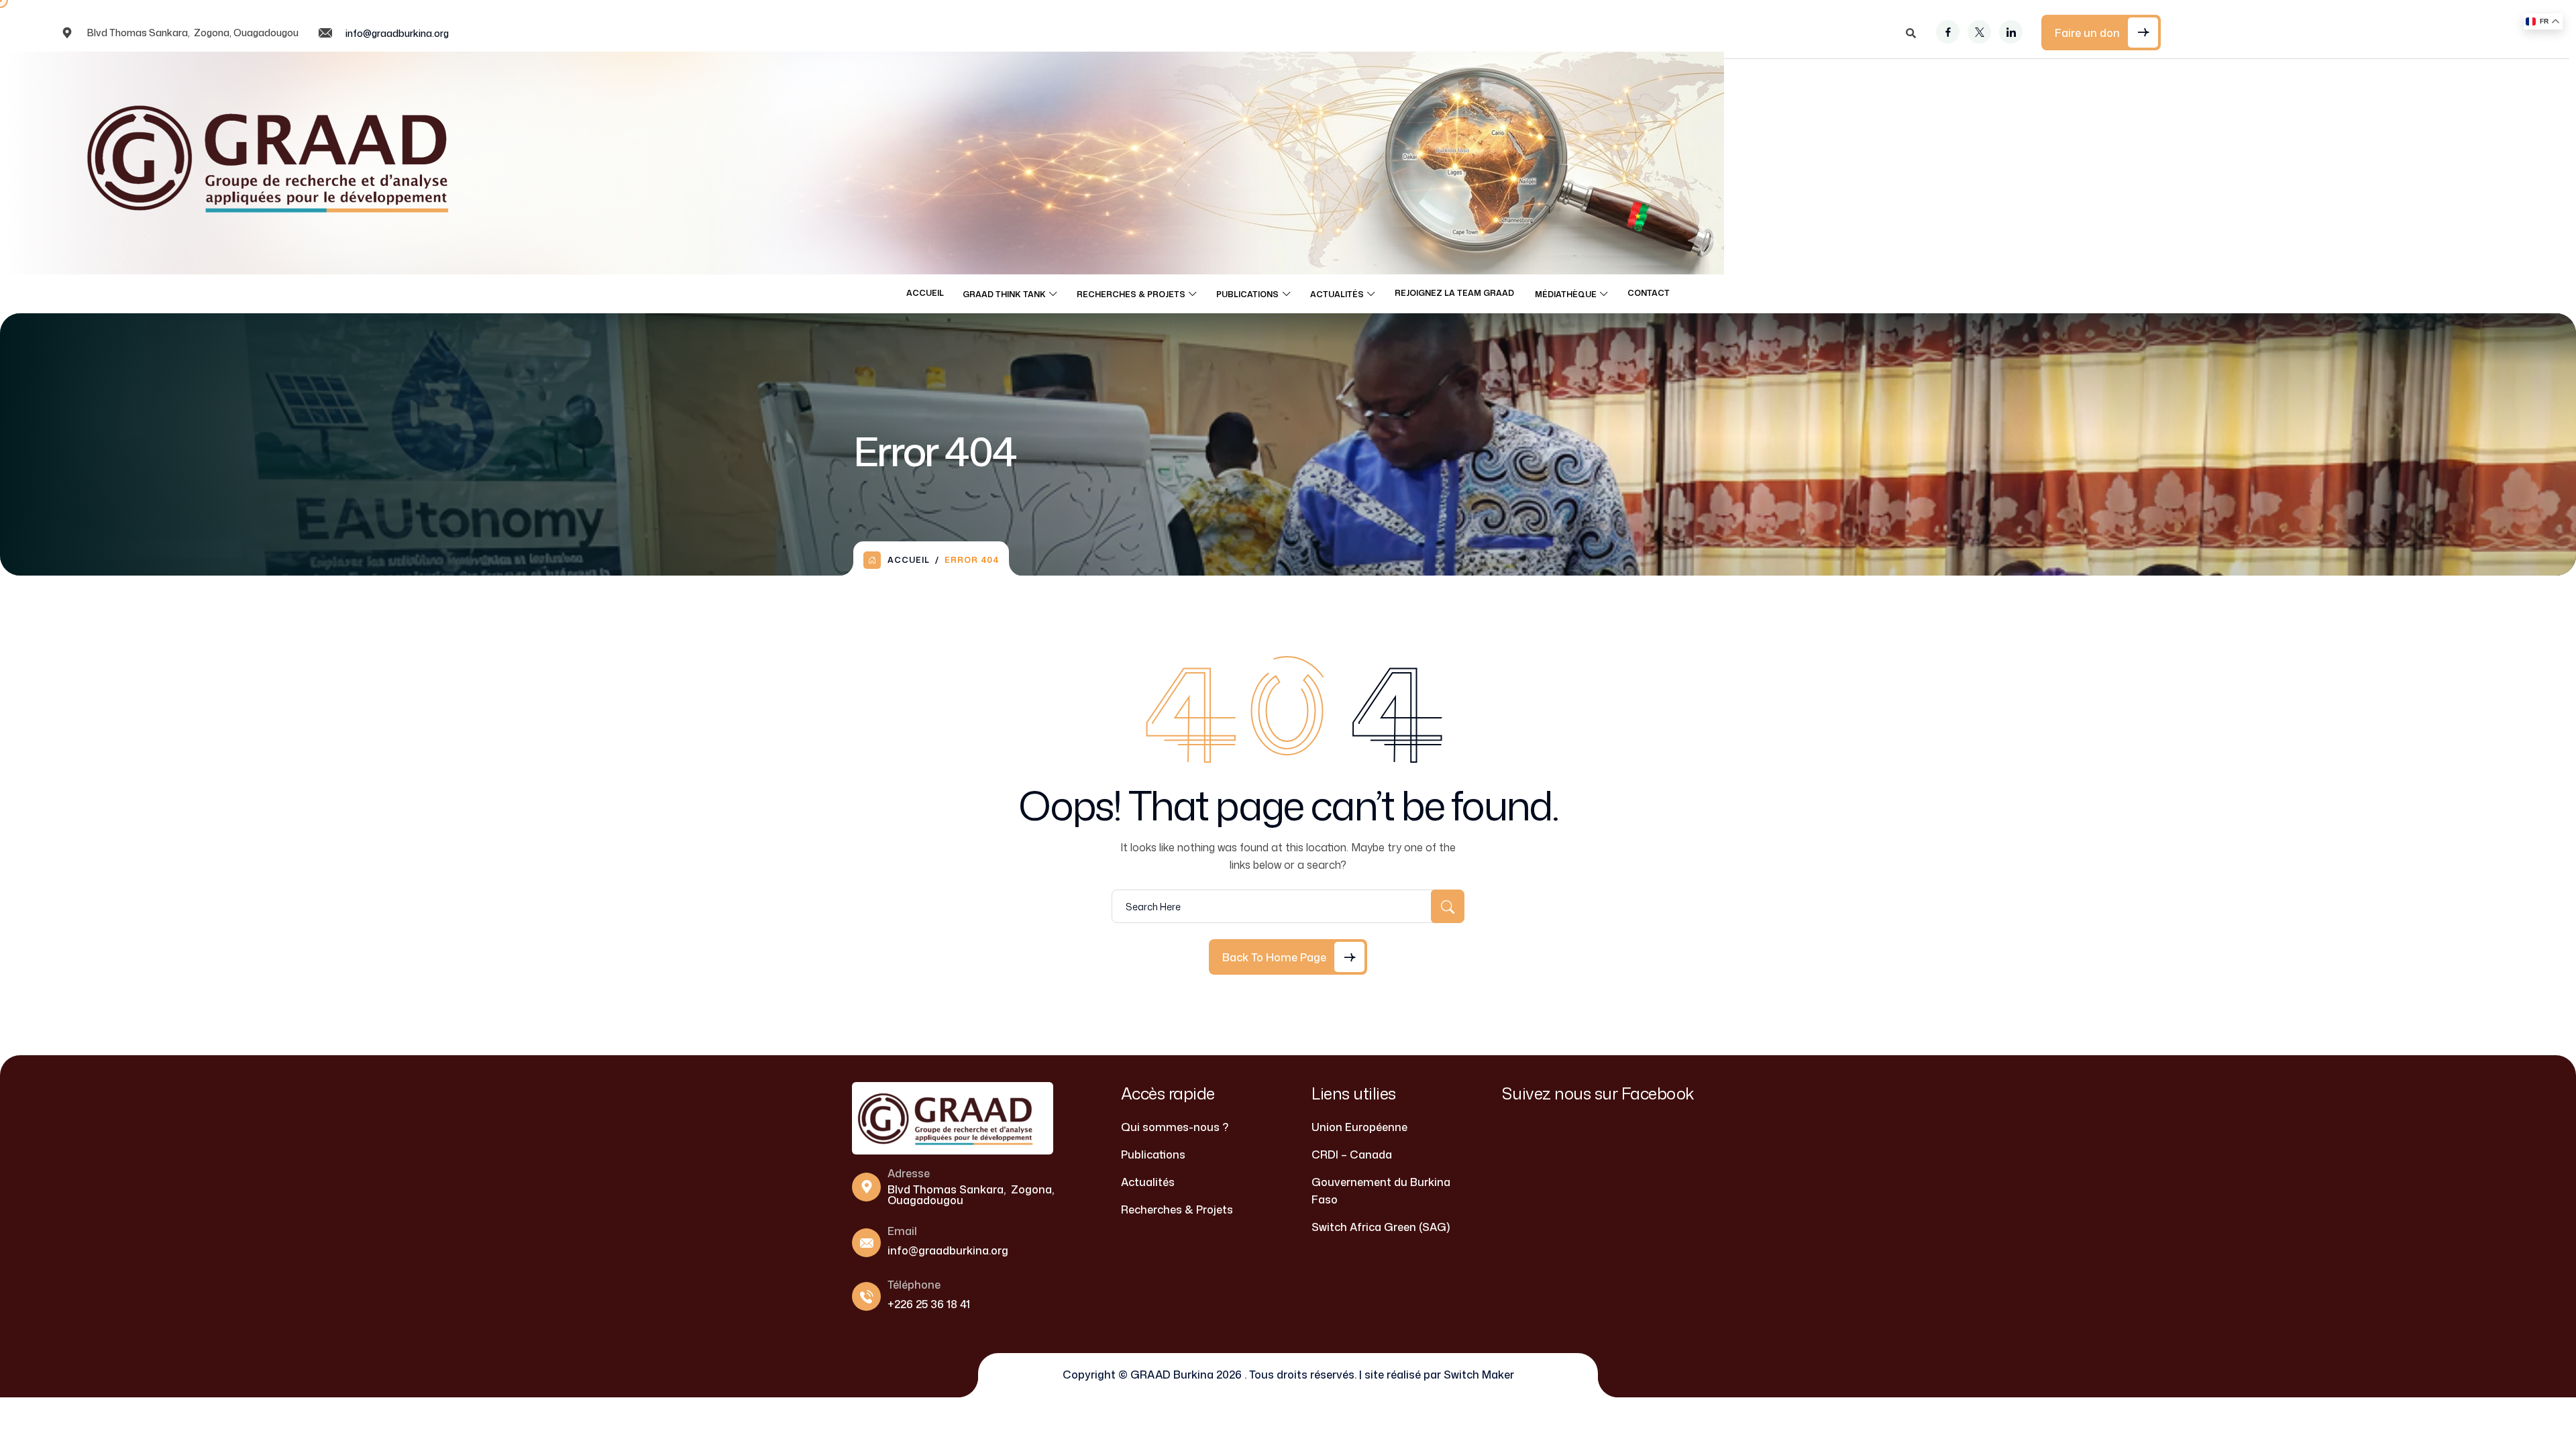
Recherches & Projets (1131, 294)
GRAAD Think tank (1004, 294)
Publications (1247, 294)
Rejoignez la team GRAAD (1455, 293)
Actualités (1337, 294)
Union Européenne (1359, 1127)
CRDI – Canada (1352, 1155)
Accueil (925, 293)
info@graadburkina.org (397, 33)
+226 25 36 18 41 (929, 1304)
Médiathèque (1566, 294)
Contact (1649, 293)
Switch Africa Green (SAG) (1381, 1227)
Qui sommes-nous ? (1175, 1127)
